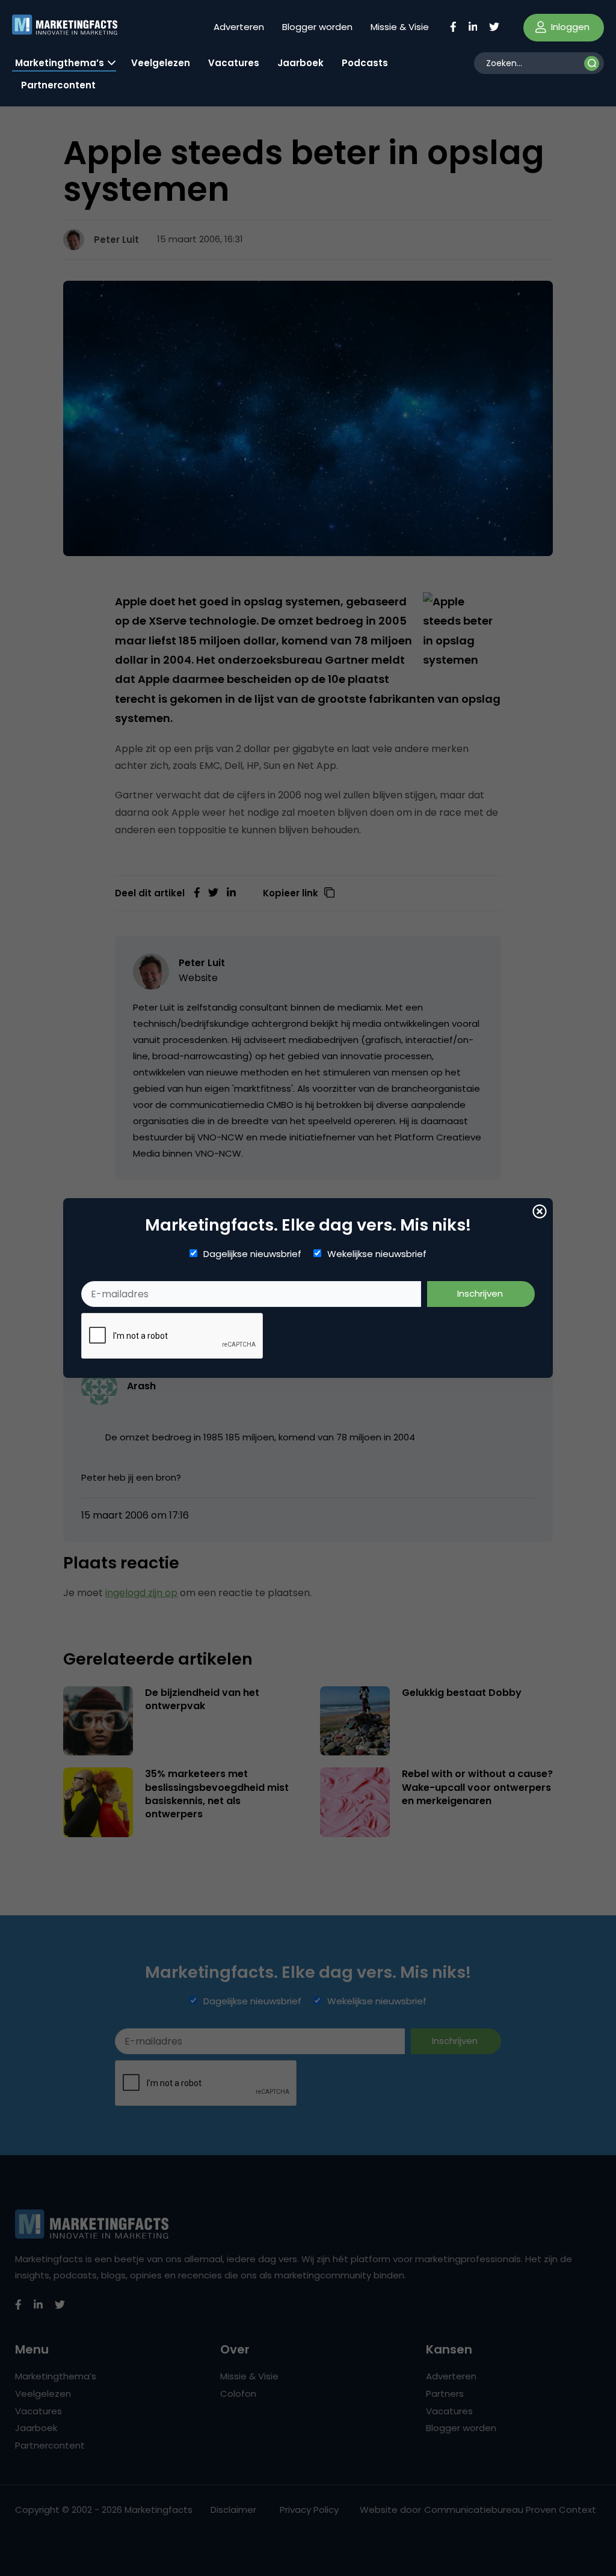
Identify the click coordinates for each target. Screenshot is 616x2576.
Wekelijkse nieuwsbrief (377, 1254)
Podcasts (365, 63)
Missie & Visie (400, 27)
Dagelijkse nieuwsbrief (252, 1254)
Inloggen (569, 27)
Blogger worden (317, 27)
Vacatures (234, 63)
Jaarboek (300, 63)
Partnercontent (58, 85)
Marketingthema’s (60, 63)
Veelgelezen (161, 63)
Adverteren (239, 27)
